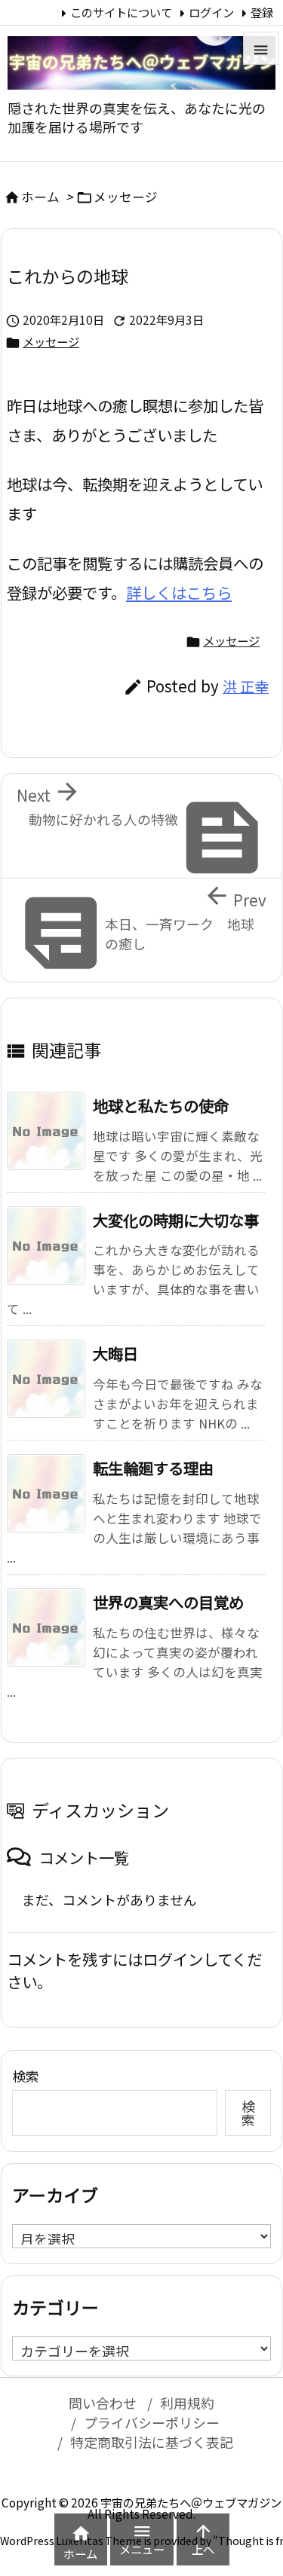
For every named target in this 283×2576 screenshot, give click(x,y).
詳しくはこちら (179, 592)
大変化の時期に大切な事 (176, 1220)
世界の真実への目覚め (168, 1602)
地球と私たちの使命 (161, 1105)
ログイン (211, 12)
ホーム (40, 197)
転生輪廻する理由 (153, 1468)
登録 (262, 12)
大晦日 (115, 1353)
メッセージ (126, 197)
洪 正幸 (246, 686)
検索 (26, 2076)
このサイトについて (121, 12)
